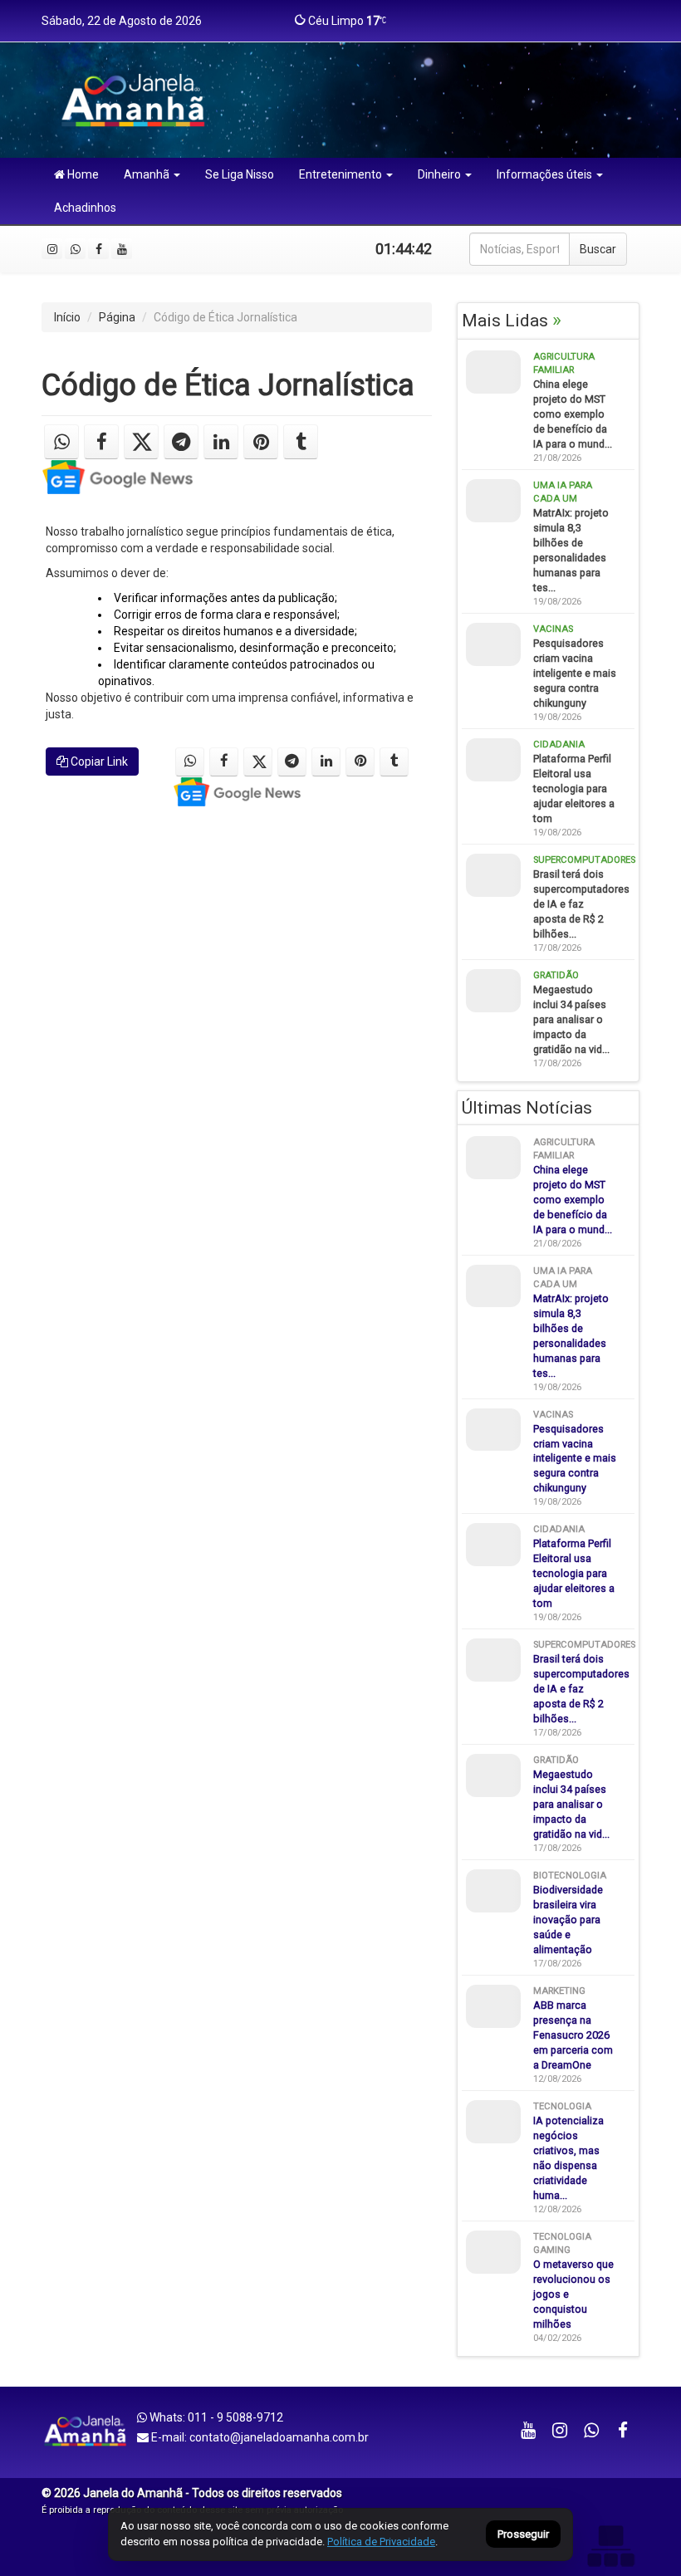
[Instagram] (52, 249)
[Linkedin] (221, 442)
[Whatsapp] (75, 249)
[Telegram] (181, 442)
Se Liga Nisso (240, 174)
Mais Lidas (512, 321)
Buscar (598, 249)
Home (82, 174)
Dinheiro (439, 174)
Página (117, 317)
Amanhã (147, 174)
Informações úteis (544, 174)
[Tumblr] (301, 442)
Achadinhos (85, 208)
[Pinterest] (261, 442)
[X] (141, 442)
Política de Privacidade (381, 2542)
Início (67, 317)
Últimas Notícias (527, 1108)
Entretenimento (340, 174)
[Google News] (118, 477)
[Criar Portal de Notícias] (610, 2546)
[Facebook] (98, 249)
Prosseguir (523, 2535)
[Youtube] (122, 249)
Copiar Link (98, 762)
